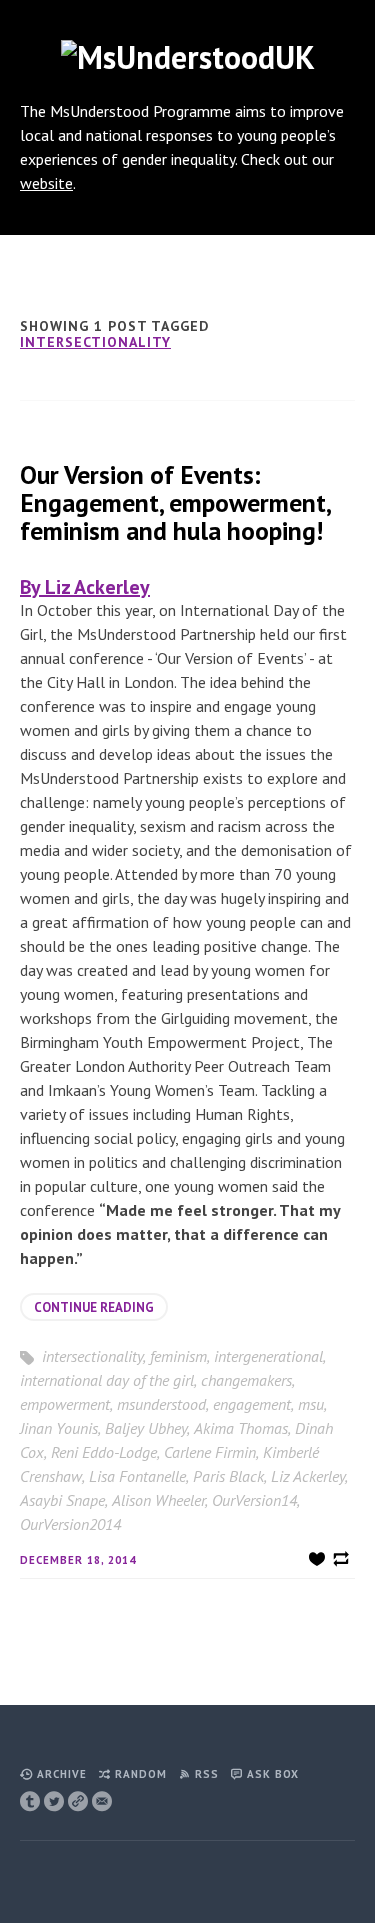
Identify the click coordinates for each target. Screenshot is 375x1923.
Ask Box (273, 1774)
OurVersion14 (254, 1500)
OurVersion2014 (70, 1524)
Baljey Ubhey (146, 1428)
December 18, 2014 (78, 1560)
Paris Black (228, 1476)
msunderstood (161, 1404)
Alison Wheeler (158, 1500)
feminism (178, 1356)
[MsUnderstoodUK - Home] (188, 57)
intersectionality (95, 342)
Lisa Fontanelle (137, 1476)
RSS (207, 1774)
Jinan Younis (59, 1428)
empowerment (65, 1404)
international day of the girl (107, 1380)
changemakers (246, 1380)
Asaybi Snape (62, 1500)
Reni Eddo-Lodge (104, 1452)
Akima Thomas (241, 1428)
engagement (252, 1404)
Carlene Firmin (210, 1452)
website (46, 183)
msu (311, 1404)
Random (141, 1774)
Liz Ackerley (308, 1476)
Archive (62, 1774)
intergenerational (268, 1356)
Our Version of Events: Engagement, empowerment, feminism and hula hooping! (175, 502)
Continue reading (94, 1307)
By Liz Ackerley (85, 587)
